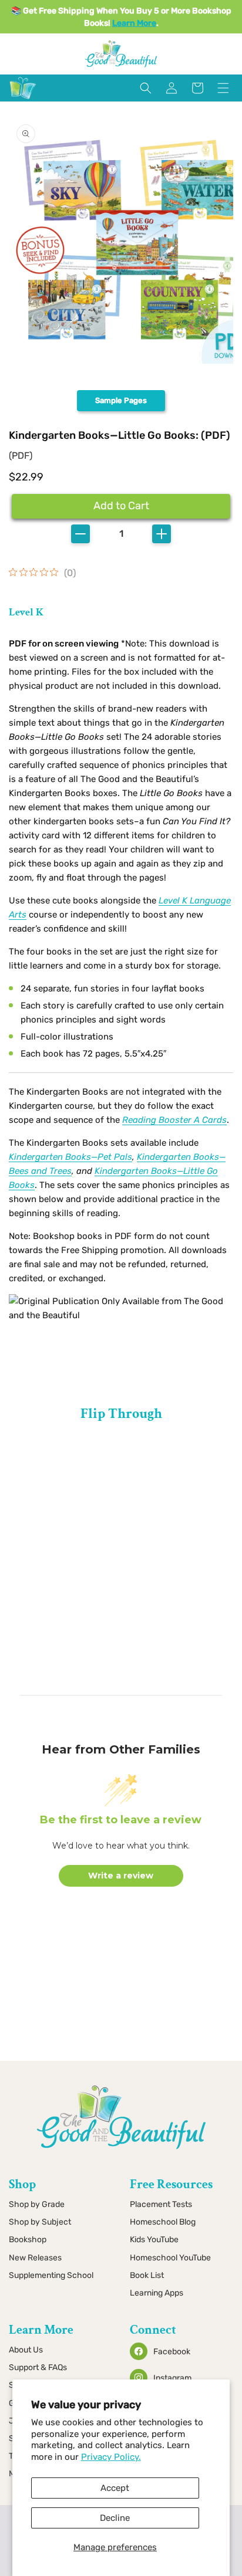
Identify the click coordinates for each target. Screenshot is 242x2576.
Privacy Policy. (111, 2457)
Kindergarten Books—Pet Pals (70, 1157)
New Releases (35, 2258)
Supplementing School (51, 2275)
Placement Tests (161, 2204)
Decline (115, 2518)
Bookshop (28, 2240)
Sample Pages (121, 400)
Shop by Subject (40, 2222)
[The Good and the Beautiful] (23, 99)
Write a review (121, 1876)
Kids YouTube (154, 2240)
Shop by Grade (37, 2204)
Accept (115, 2488)
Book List (147, 2275)
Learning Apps (157, 2293)
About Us (26, 2350)
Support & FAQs (38, 2367)
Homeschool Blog (163, 2222)
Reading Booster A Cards (174, 1120)
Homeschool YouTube (170, 2258)
